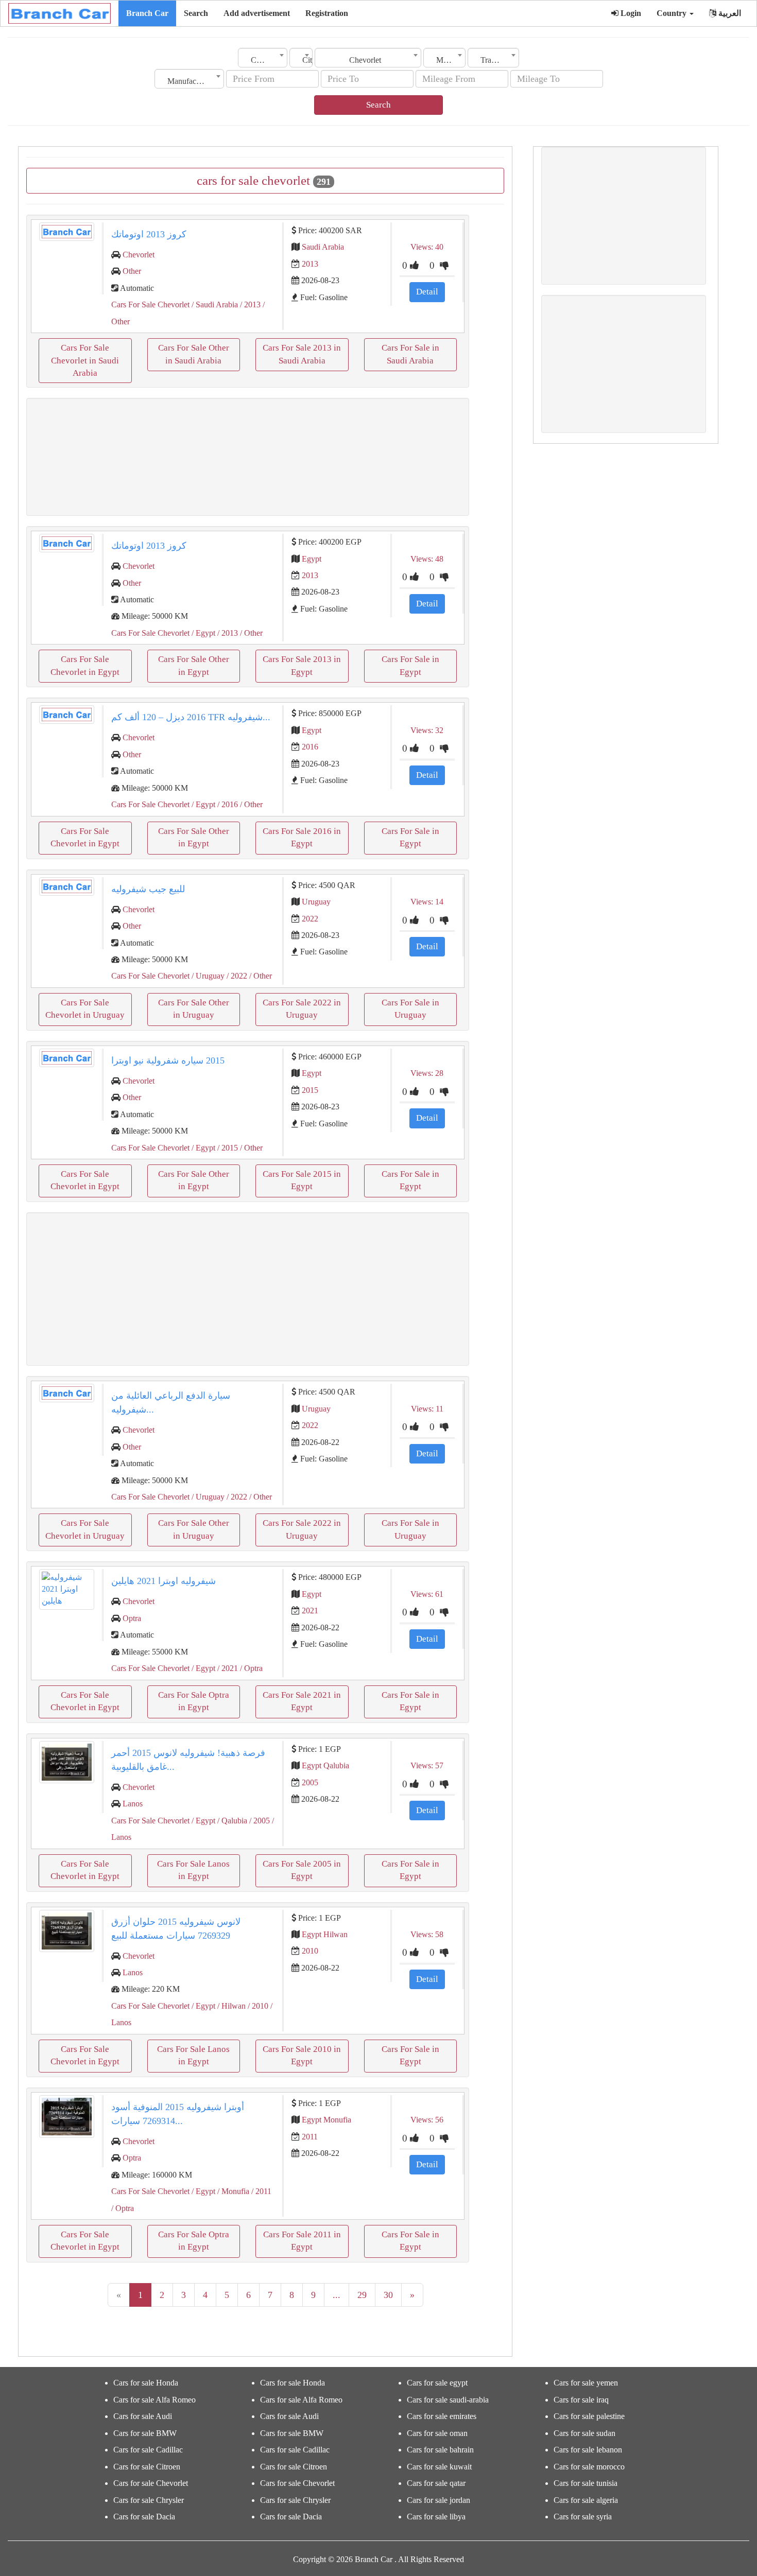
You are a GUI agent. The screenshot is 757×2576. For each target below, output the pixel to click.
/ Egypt (202, 633)
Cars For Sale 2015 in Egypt (302, 1180)
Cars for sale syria (583, 2517)
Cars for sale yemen (586, 2383)
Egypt (312, 559)
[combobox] (263, 58)
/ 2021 (227, 1668)
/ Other (250, 633)
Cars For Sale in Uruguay (410, 1009)
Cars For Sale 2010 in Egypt (302, 2055)
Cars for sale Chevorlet (151, 2483)
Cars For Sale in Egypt (410, 665)
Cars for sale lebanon (588, 2450)
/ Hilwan (230, 2006)
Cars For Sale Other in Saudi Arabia (194, 354)
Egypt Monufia (326, 2120)
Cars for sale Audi (143, 2416)
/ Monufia (232, 2191)
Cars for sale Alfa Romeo (154, 2400)
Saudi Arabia (323, 247)
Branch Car (147, 13)
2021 (310, 1611)
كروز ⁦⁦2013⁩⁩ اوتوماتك (149, 234)
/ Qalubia (231, 1821)
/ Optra (250, 1668)
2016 (310, 747)
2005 (310, 1782)
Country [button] (673, 13)
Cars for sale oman (437, 2433)
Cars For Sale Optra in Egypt (194, 1701)
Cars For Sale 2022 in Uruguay (302, 1009)
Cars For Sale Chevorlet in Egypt (85, 665)
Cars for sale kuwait (439, 2467)
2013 (310, 264)
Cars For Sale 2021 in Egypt (302, 1701)
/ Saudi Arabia (214, 304)
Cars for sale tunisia (586, 2483)
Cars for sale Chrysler (149, 2500)
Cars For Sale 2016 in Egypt (302, 837)
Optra (132, 1618)
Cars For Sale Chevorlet (150, 304)
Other (132, 271)
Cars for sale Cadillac (148, 2450)
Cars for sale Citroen (147, 2467)
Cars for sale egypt (437, 2383)
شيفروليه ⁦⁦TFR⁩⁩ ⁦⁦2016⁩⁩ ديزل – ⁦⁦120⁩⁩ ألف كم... (191, 717)
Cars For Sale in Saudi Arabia (410, 354)
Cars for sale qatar (436, 2483)
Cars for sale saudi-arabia (448, 2400)
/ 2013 (249, 304)
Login (630, 13)
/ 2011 (260, 2191)
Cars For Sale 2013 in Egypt (302, 665)
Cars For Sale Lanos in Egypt (193, 1870)
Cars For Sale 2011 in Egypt (302, 2241)
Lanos (133, 1804)
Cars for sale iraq (581, 2400)
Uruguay (316, 902)
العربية (729, 13)
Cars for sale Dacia (144, 2517)
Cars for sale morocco (589, 2467)
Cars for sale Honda (146, 2383)
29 (362, 2295)
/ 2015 (227, 1148)
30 (388, 2295)
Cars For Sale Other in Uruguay (194, 1009)
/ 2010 (257, 2006)
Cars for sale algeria (586, 2500)
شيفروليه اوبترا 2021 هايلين (164, 1581)
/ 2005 (259, 1821)
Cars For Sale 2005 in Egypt (302, 1870)
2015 (310, 1090)
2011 (310, 2137)
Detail (427, 292)
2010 (310, 1951)
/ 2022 (236, 976)
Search (196, 13)
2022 (310, 919)
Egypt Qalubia (325, 1765)
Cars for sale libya (436, 2517)
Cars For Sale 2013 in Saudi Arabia (302, 354)
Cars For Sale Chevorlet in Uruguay (85, 1009)
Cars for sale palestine (589, 2416)
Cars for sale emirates (442, 2416)
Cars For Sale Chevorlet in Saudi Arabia (85, 360)
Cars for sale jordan (438, 2500)
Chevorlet (139, 255)
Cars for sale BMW (145, 2433)
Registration (327, 13)
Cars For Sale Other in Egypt (194, 665)
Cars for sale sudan (584, 2433)
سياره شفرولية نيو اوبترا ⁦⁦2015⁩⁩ (168, 1060)
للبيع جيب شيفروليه (148, 889)
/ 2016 (227, 804)
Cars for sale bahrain (440, 2450)
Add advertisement (257, 13)
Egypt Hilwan (325, 1934)
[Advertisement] (248, 457)
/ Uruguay (207, 976)
